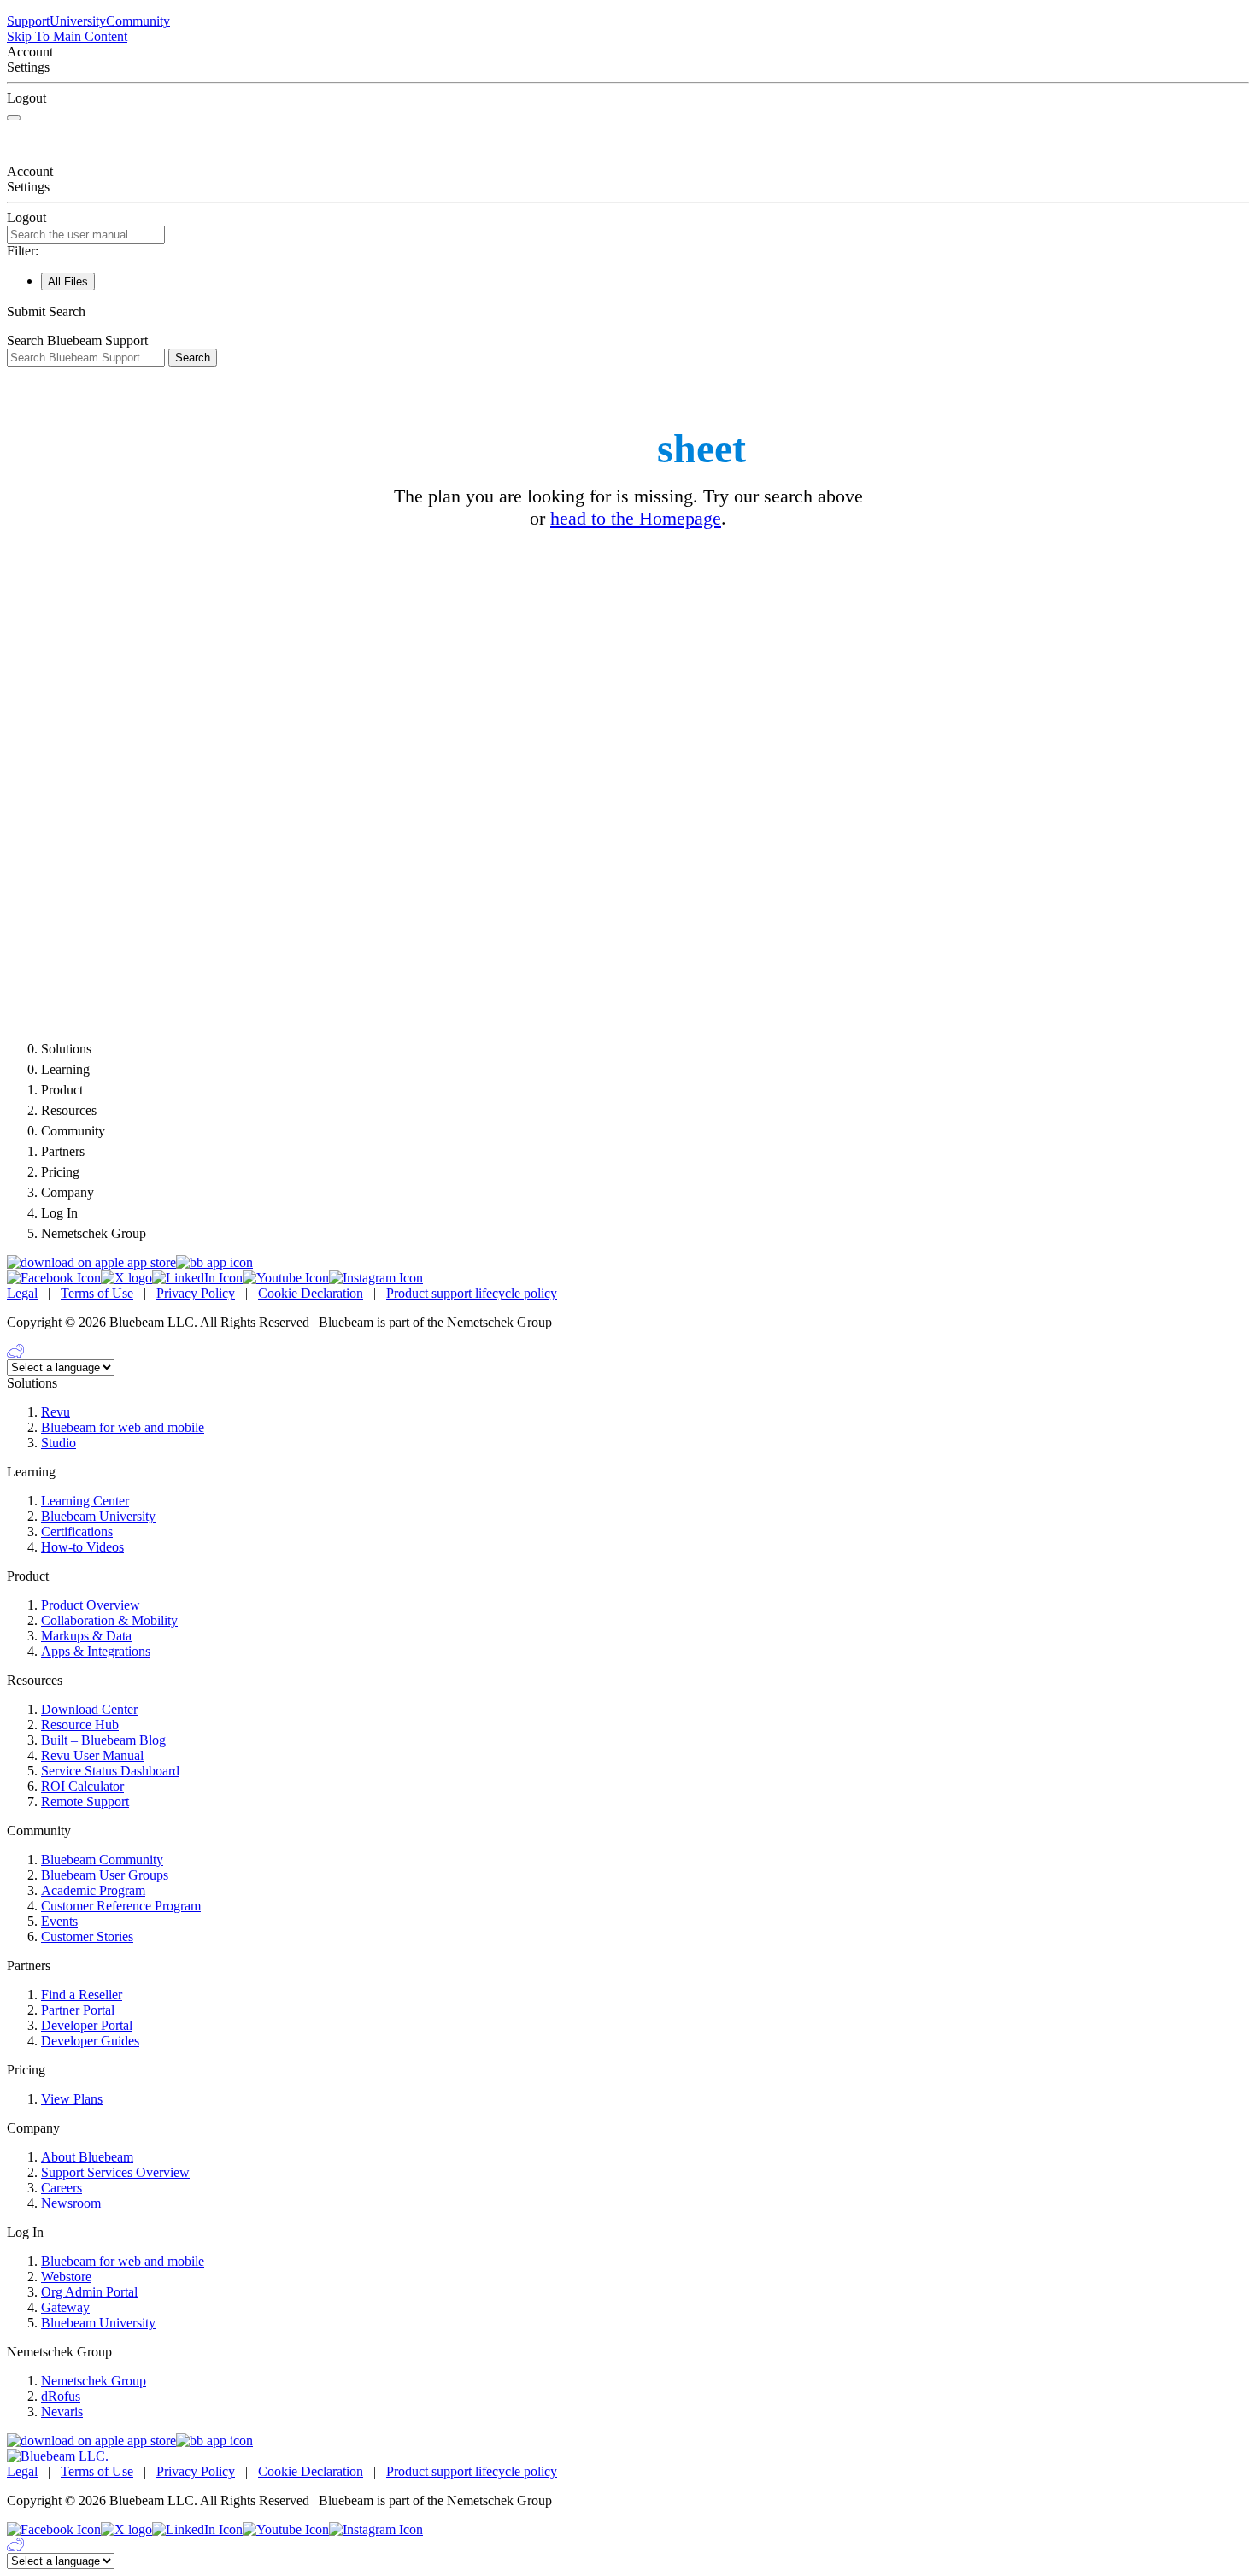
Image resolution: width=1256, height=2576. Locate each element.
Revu (56, 1412)
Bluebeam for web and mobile (123, 1427)
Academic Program (93, 1890)
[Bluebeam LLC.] (58, 2456)
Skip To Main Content (67, 36)
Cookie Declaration (311, 1293)
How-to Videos (82, 1547)
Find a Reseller (82, 1995)
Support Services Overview (115, 2172)
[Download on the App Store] (91, 1262)
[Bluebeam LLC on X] (126, 1278)
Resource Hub (80, 1725)
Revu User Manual (92, 1755)
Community (138, 21)
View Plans (72, 2099)
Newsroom (71, 2203)
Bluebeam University (98, 1516)
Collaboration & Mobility (109, 1620)
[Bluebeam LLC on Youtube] (286, 1278)
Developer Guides (90, 2041)
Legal (22, 1293)
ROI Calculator (82, 1786)
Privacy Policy (196, 1293)
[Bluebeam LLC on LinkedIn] (197, 1278)
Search (193, 358)
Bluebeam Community (102, 1860)
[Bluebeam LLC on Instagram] (376, 1278)
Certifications (77, 1532)
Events (59, 1921)
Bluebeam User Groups (105, 1875)
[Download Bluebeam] (214, 1262)
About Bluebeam (87, 2157)
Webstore (66, 2277)
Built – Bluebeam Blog (103, 1740)
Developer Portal (87, 2025)
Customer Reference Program (121, 1906)
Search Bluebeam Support (77, 340)
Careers (62, 2188)
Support (28, 21)
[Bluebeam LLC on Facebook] (54, 1278)
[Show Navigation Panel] (14, 118)
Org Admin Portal (89, 2292)
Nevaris (62, 2412)
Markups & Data (86, 1636)
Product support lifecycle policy (472, 1293)
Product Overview (91, 1605)
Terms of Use (97, 1293)
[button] (628, 312)
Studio (59, 1443)
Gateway (65, 2307)
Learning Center (85, 1501)
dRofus (61, 2396)
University (78, 21)
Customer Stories (87, 1936)
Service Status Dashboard (110, 1771)
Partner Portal (78, 2010)
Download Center (89, 1709)
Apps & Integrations (96, 1651)
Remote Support (85, 1801)
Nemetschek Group (94, 2381)
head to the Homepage (636, 518)
